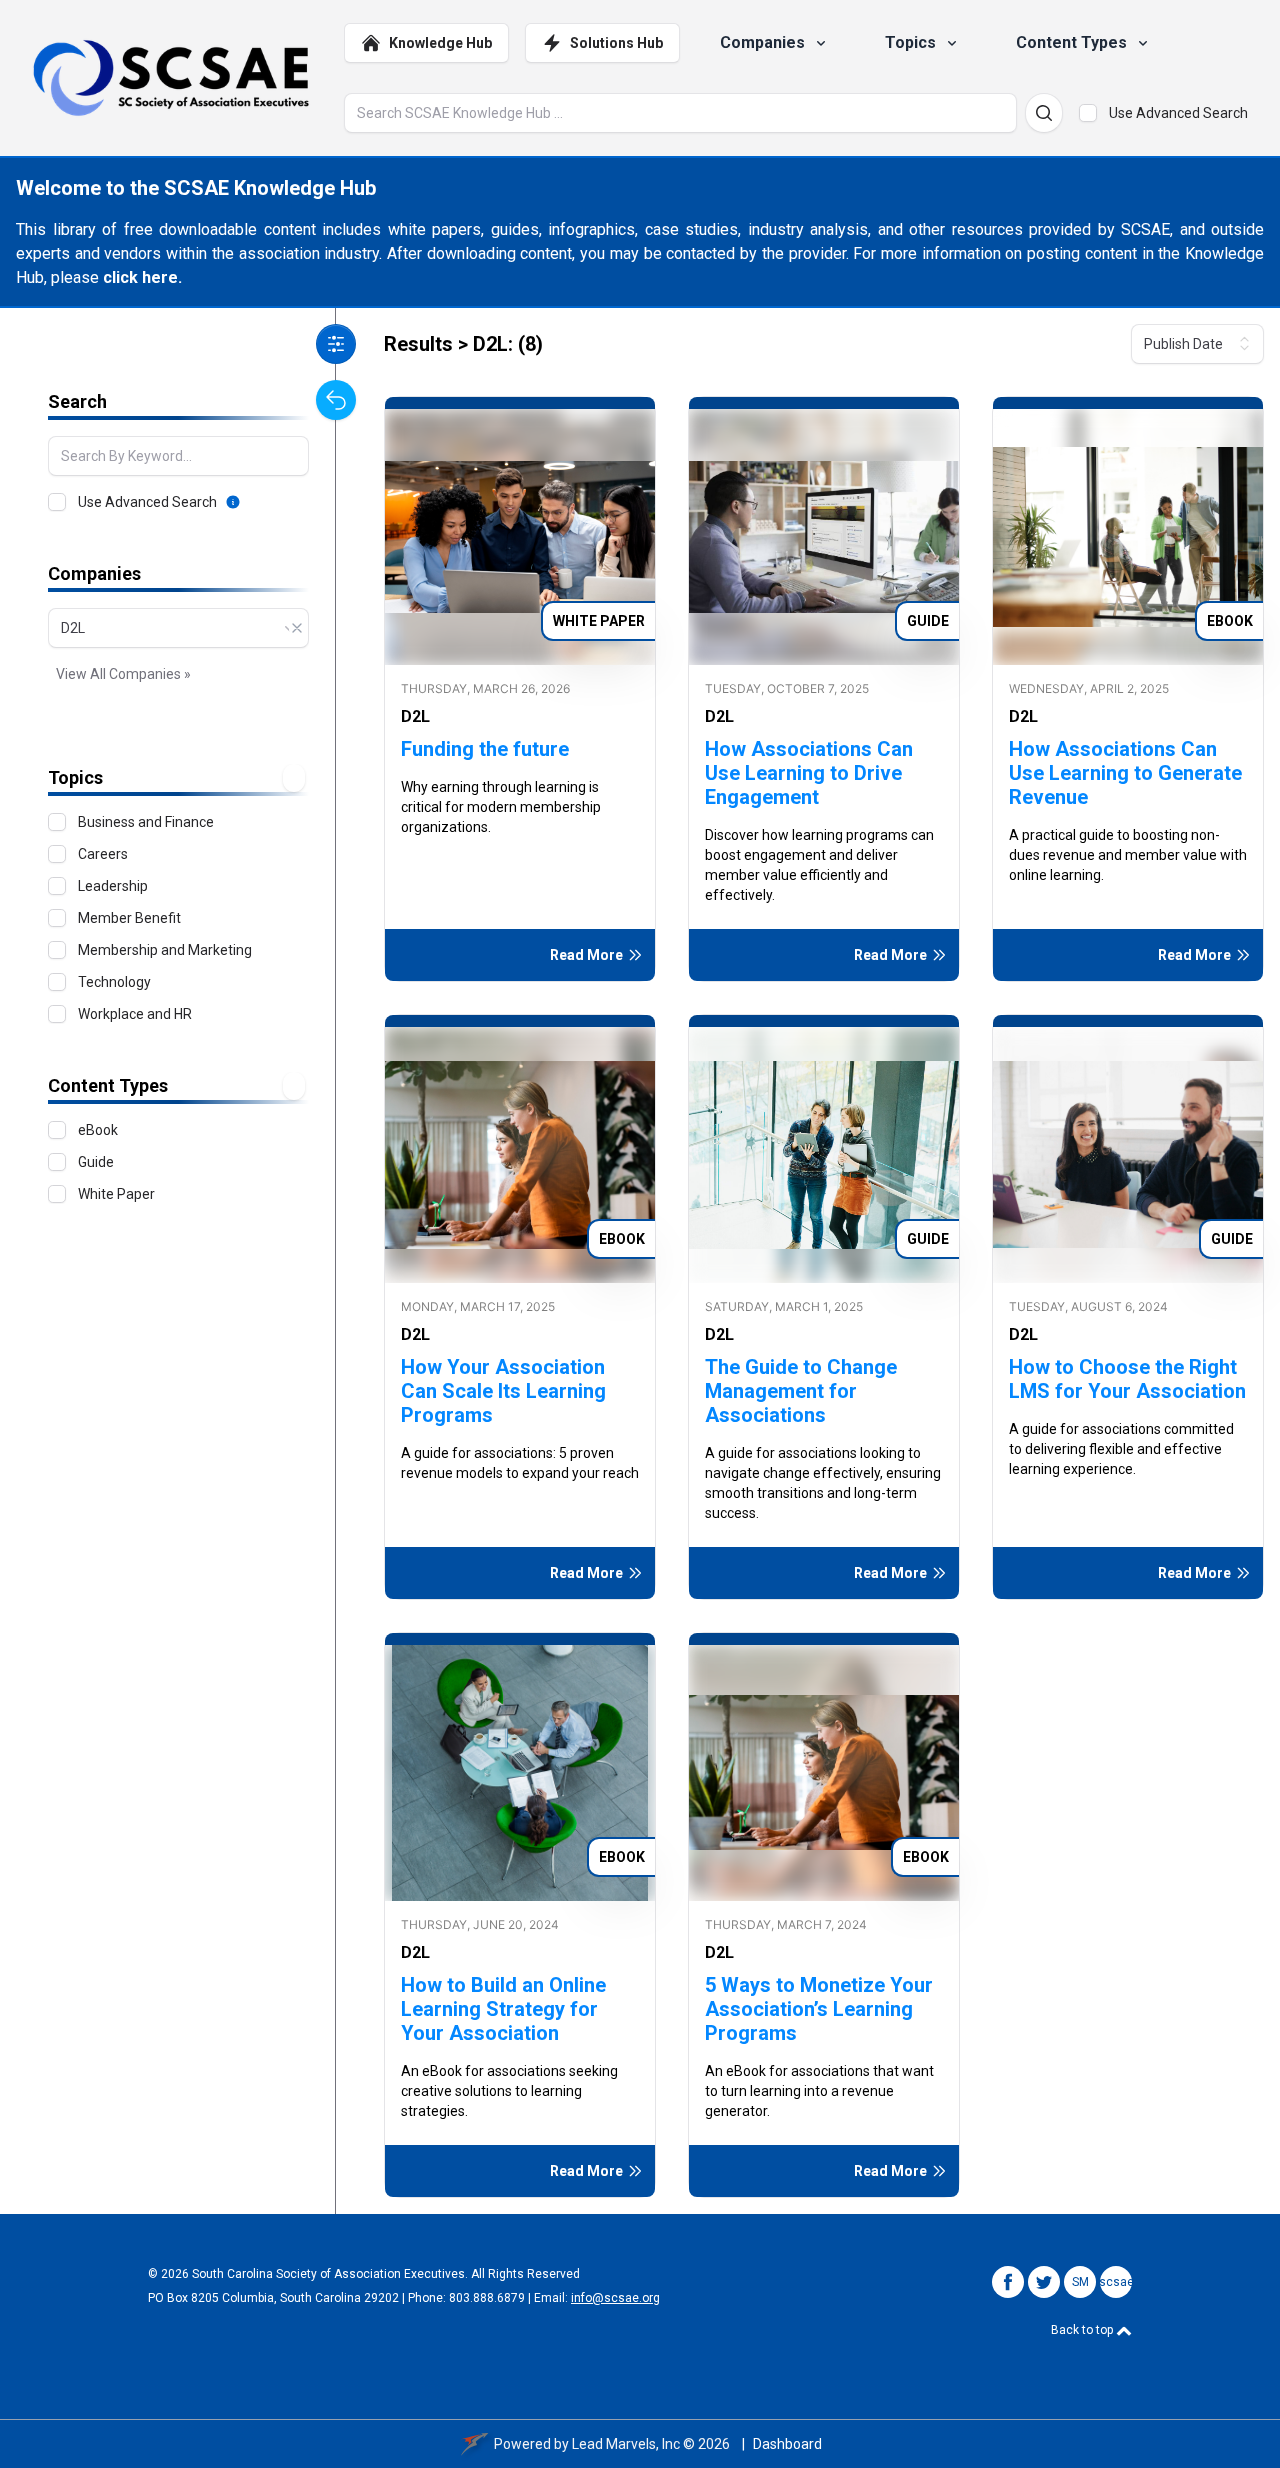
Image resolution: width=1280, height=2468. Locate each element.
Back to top (1083, 2330)
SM (1080, 2282)
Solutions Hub (616, 43)
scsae (1116, 2282)
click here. (142, 277)
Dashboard (787, 2444)
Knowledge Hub (440, 43)
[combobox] (178, 628)
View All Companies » (123, 674)
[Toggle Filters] (336, 344)
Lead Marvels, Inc (626, 2444)
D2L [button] (415, 716)
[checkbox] (1088, 113)
